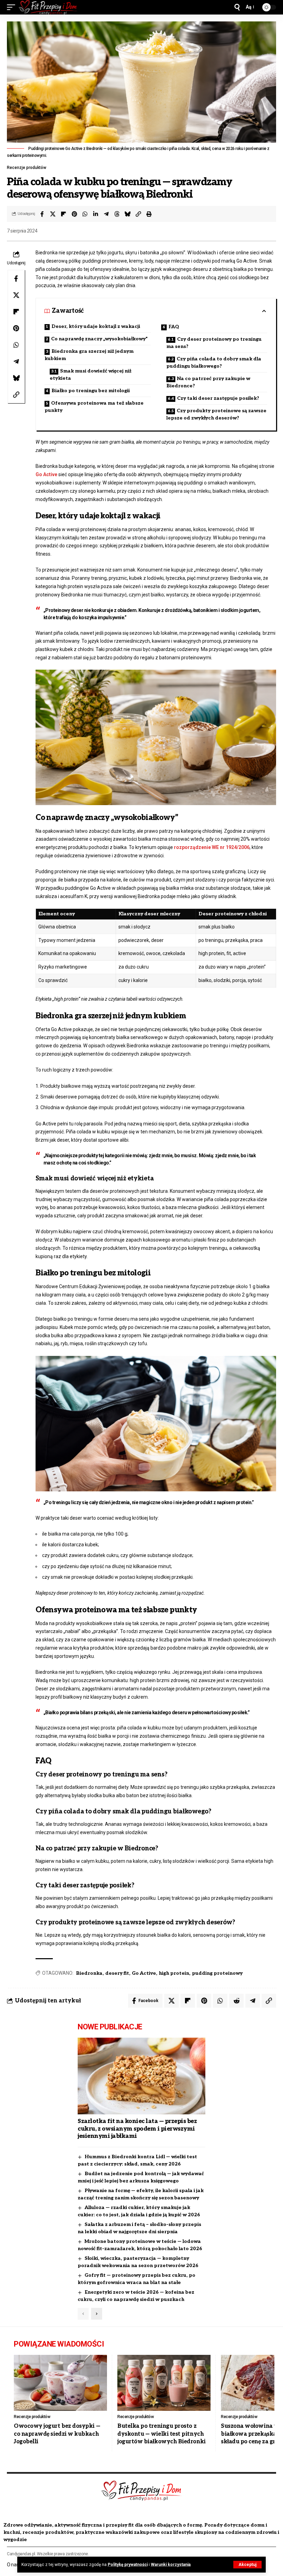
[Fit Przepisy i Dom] (48, 7)
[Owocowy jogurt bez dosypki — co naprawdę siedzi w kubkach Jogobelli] (60, 2383)
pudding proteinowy (217, 1973)
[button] (247, 2565)
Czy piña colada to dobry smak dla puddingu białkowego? (214, 362)
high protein (174, 1973)
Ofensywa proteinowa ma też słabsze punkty (94, 407)
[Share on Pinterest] (74, 214)
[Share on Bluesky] (128, 214)
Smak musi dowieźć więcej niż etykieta (91, 375)
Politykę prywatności (128, 2565)
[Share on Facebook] (42, 214)
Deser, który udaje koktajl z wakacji (96, 326)
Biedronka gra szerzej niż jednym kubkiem (89, 355)
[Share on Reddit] (236, 2001)
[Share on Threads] (117, 214)
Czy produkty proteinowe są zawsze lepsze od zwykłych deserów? (216, 414)
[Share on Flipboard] (64, 214)
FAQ (174, 327)
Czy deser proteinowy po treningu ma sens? (214, 343)
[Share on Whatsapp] (85, 214)
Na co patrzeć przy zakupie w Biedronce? (208, 382)
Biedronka (89, 1973)
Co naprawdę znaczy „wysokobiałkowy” (99, 339)
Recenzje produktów (27, 168)
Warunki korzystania (171, 2565)
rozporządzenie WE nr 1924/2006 (212, 847)
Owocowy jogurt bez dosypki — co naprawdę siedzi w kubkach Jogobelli (57, 2434)
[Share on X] (53, 214)
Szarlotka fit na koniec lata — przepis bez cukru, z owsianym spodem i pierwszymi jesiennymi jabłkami (137, 2129)
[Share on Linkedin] (96, 214)
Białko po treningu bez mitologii (91, 391)
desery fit (117, 1973)
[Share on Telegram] (106, 214)
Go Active (46, 474)
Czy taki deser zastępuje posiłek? (218, 398)
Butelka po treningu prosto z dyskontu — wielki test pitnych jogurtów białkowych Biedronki (162, 2434)
